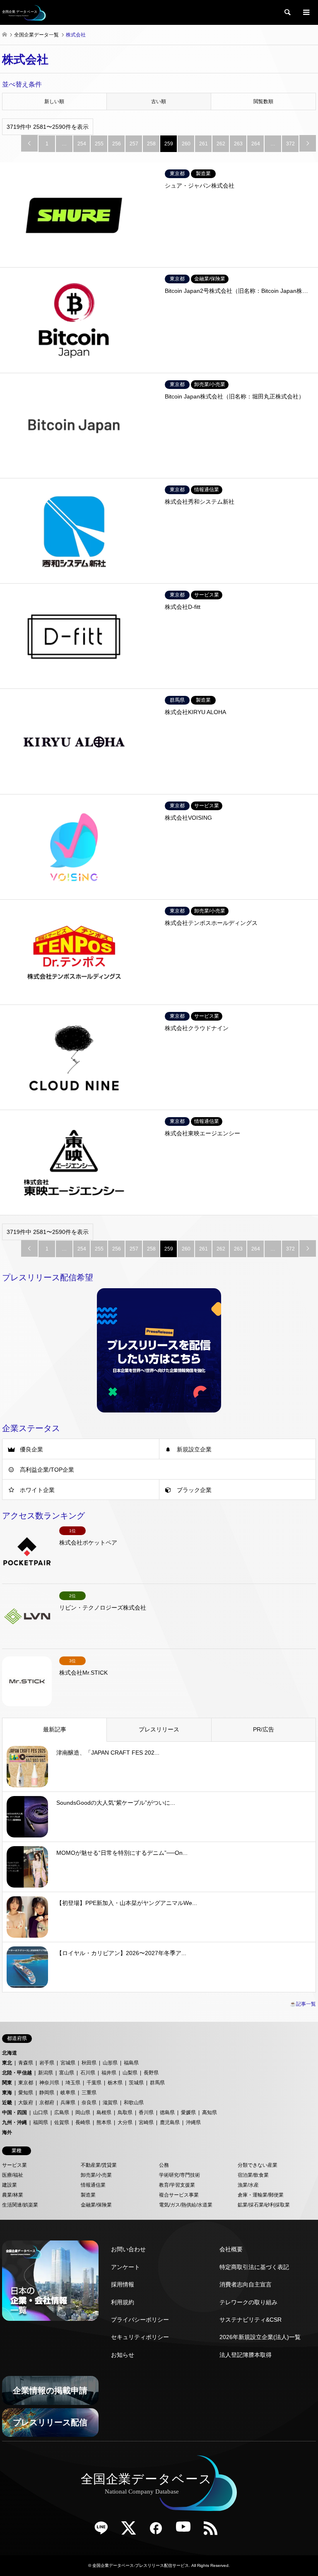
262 (221, 144)
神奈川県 (49, 2083)
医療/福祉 (13, 2175)
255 (99, 144)
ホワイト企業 (37, 1490)
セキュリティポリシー (140, 2337)
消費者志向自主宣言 (246, 2284)
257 (134, 144)
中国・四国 (14, 2112)
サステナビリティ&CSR (251, 2320)
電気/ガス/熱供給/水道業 (186, 2205)
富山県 (67, 2073)
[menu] (306, 12)
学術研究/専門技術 (179, 2175)
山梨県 (130, 2073)
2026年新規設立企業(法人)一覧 (260, 2337)
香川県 (146, 2112)
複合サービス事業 (179, 2195)
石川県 (88, 2073)
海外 (7, 2132)
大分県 (125, 2122)
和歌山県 (134, 2103)
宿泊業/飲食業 (253, 2175)
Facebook (159, 2531)
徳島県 (167, 2112)
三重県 (89, 2093)
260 (186, 144)
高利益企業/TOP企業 (47, 1470)
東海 (7, 2093)
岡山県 (83, 2112)
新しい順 (54, 101)
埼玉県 (73, 2083)
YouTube (186, 2531)
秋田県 (89, 2063)
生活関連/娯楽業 (20, 2205)
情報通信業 (93, 2185)
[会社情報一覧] (50, 2281)
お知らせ (123, 2355)
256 (117, 144)
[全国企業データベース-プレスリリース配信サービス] (24, 12)
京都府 (47, 2103)
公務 (164, 2165)
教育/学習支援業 (177, 2185)
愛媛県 (188, 2112)
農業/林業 (13, 2195)
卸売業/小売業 (96, 2175)
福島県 (131, 2063)
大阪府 (26, 2103)
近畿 (7, 2103)
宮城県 (68, 2063)
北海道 (10, 2053)
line (104, 2531)
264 (256, 144)
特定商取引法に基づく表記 (254, 2267)
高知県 (210, 2112)
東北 (7, 2063)
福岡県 (41, 2122)
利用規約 (123, 2302)
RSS (214, 2531)
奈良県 (89, 2103)
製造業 (88, 2195)
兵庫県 (68, 2103)
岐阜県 (68, 2093)
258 (151, 144)
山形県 (110, 2063)
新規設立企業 (194, 1449)
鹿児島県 (170, 2122)
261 (204, 144)
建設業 (10, 2185)
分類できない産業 (258, 2165)
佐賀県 (62, 2122)
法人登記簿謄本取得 (246, 2355)
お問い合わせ (128, 2249)
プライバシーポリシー (140, 2320)
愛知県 (26, 2093)
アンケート (125, 2267)
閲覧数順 (263, 101)
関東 (7, 2083)
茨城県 (136, 2083)
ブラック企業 (194, 1490)
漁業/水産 (248, 2185)
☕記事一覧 (303, 2004)
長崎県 (83, 2122)
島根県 (104, 2112)
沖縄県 (193, 2122)
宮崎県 (146, 2122)
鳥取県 (125, 2112)
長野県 (151, 2073)
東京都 (26, 2083)
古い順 (159, 101)
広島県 (62, 2112)
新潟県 (46, 2073)
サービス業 (14, 2165)
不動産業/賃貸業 (99, 2165)
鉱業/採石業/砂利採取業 (264, 2205)
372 (290, 144)
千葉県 (94, 2083)
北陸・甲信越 (17, 2073)
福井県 (109, 2073)
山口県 (41, 2112)
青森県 (26, 2063)
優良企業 (31, 1449)
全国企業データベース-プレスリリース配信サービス (141, 2565)
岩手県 (47, 2063)
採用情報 (123, 2284)
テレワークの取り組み (248, 2302)
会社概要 (231, 2249)
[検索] (287, 12)
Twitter (132, 2531)
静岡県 (47, 2093)
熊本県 (104, 2122)
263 (238, 144)
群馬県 (157, 2083)
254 (82, 144)
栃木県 (115, 2083)
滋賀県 (110, 2103)
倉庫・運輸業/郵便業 (261, 2195)
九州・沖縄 (14, 2122)
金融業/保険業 (96, 2205)
